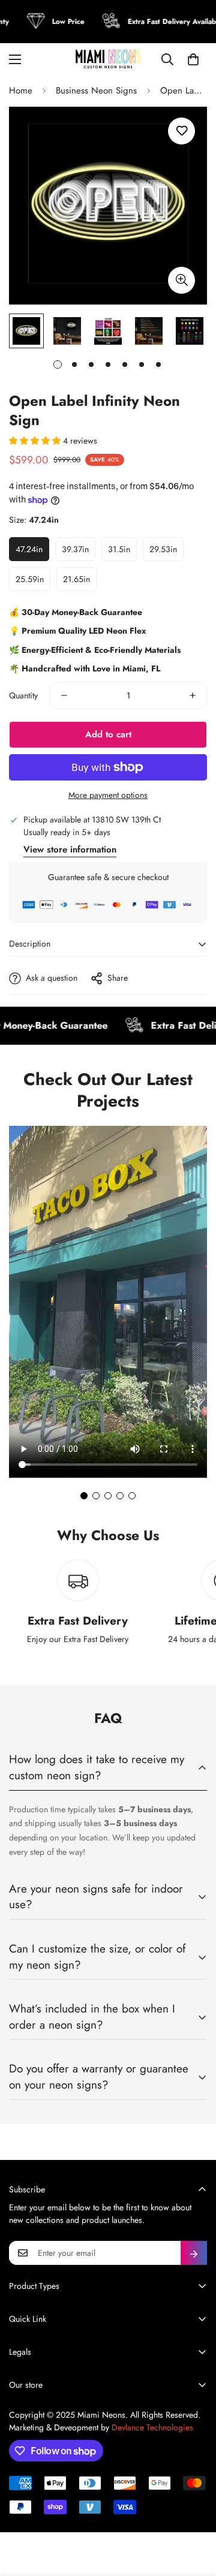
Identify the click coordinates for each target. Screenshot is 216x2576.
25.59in (30, 579)
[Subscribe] (194, 2253)
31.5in (119, 549)
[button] (193, 59)
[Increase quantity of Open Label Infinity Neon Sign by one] (193, 695)
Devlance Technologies (152, 2427)
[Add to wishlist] (181, 131)
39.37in (75, 549)
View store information (70, 849)
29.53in (163, 549)
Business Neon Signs (96, 91)
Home (21, 91)
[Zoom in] (181, 280)
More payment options (108, 795)
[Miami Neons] (108, 59)
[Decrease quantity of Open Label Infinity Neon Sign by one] (64, 695)
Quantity (23, 695)
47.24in (29, 549)
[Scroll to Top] (194, 2512)
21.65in (76, 579)
